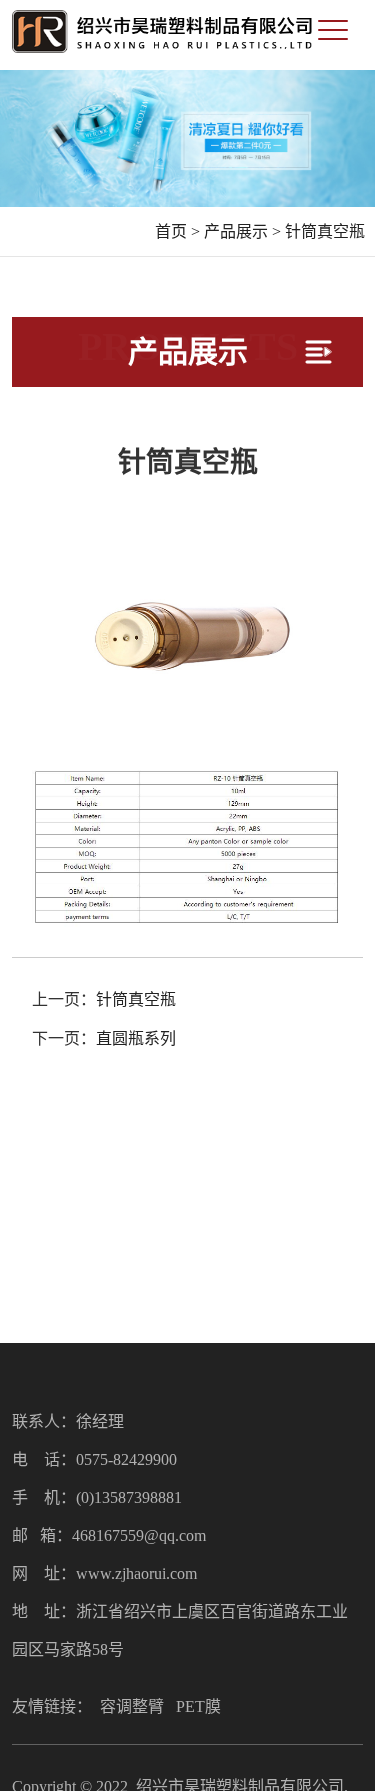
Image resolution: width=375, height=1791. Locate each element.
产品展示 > (242, 231)
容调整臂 (132, 1706)
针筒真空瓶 (325, 231)
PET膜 (198, 1706)
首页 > (177, 231)
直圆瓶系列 (136, 1038)
